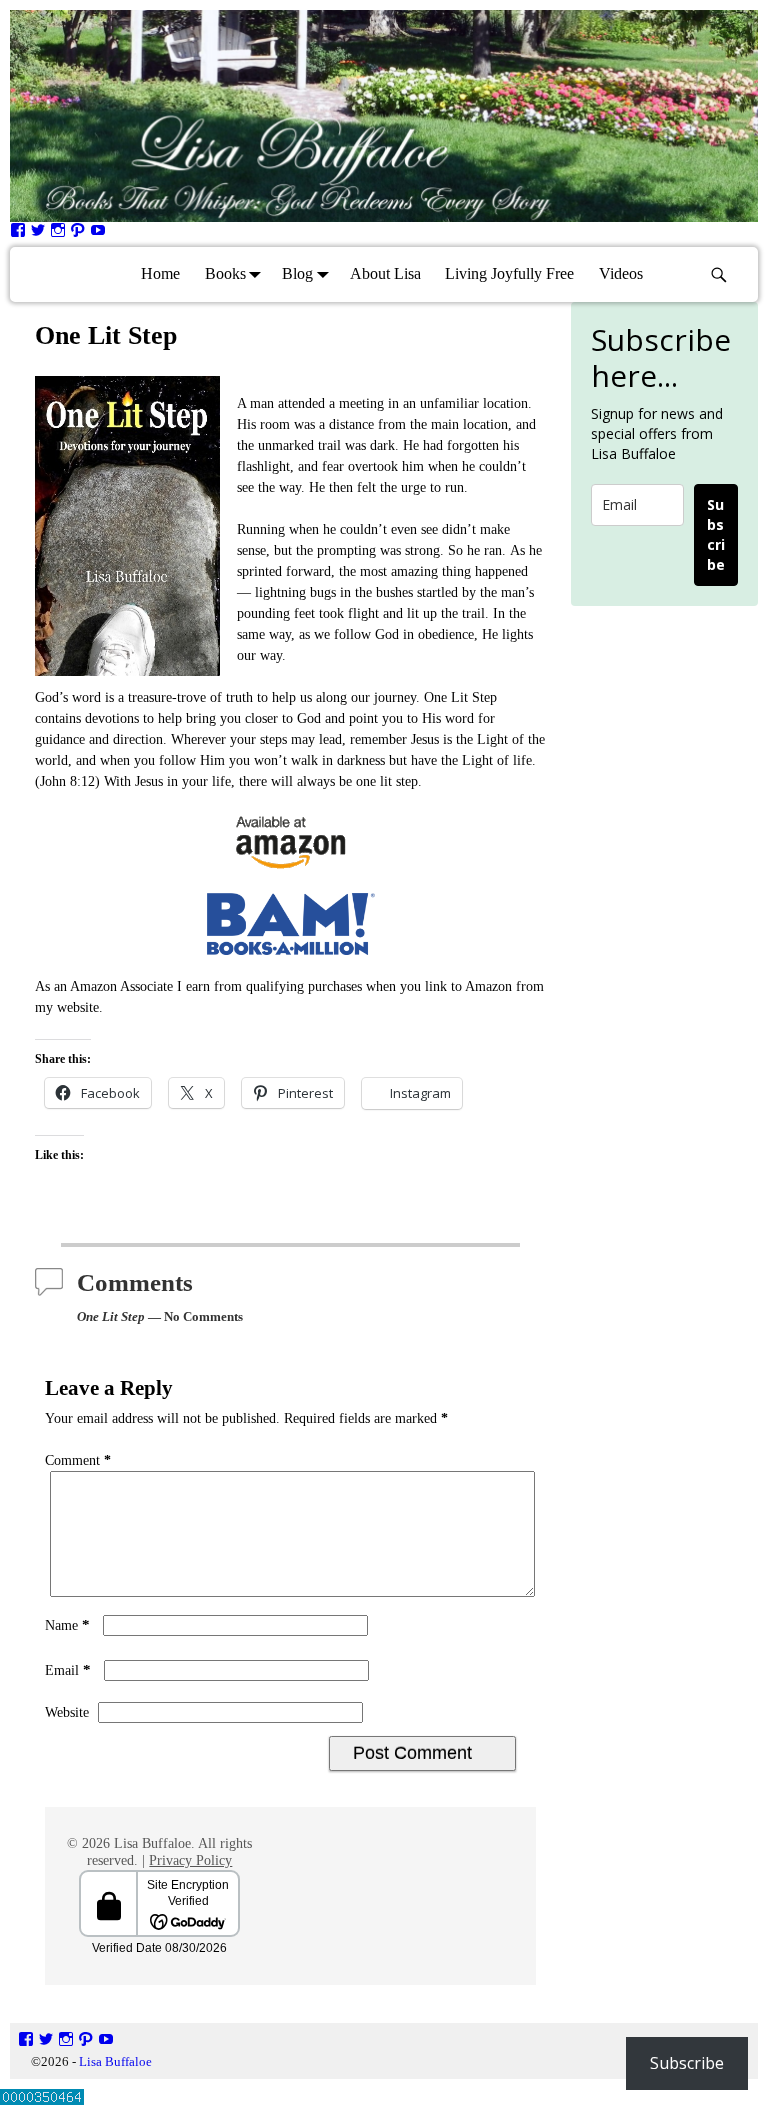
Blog (297, 273)
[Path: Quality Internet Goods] (78, 233)
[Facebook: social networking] (18, 233)
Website (67, 1712)
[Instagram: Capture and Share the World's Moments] (58, 233)
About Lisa (385, 273)
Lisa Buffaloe (115, 2061)
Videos (621, 273)
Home (160, 273)
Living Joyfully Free (509, 273)
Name (67, 1625)
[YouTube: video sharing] (98, 233)
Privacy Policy (190, 1860)
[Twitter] (38, 233)
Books (225, 273)
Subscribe (716, 534)
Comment (78, 1460)
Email (68, 1670)
